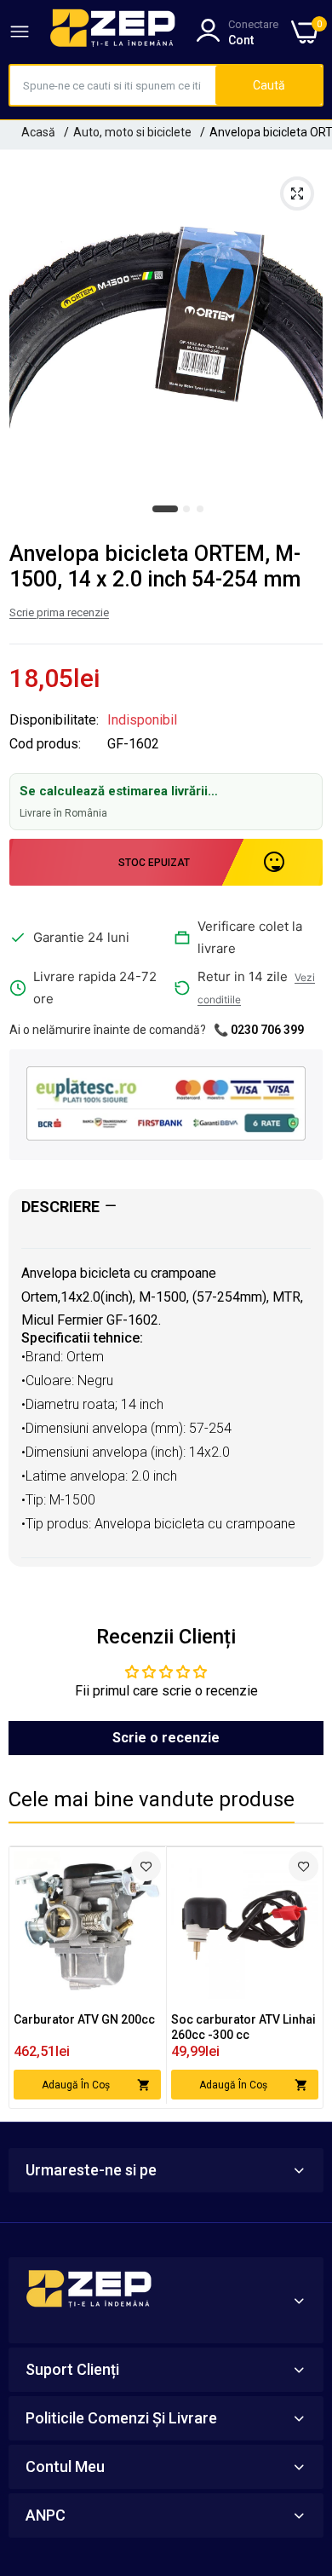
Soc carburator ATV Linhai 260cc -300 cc (243, 2027)
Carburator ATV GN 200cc (84, 2019)
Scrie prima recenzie (59, 612)
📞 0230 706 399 (259, 1030)
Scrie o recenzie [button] (166, 1738)
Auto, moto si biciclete (132, 132)
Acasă (38, 132)
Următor (301, 1978)
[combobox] (113, 85)
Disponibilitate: (54, 720)
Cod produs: (45, 744)
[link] (146, 1866)
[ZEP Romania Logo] (113, 32)
